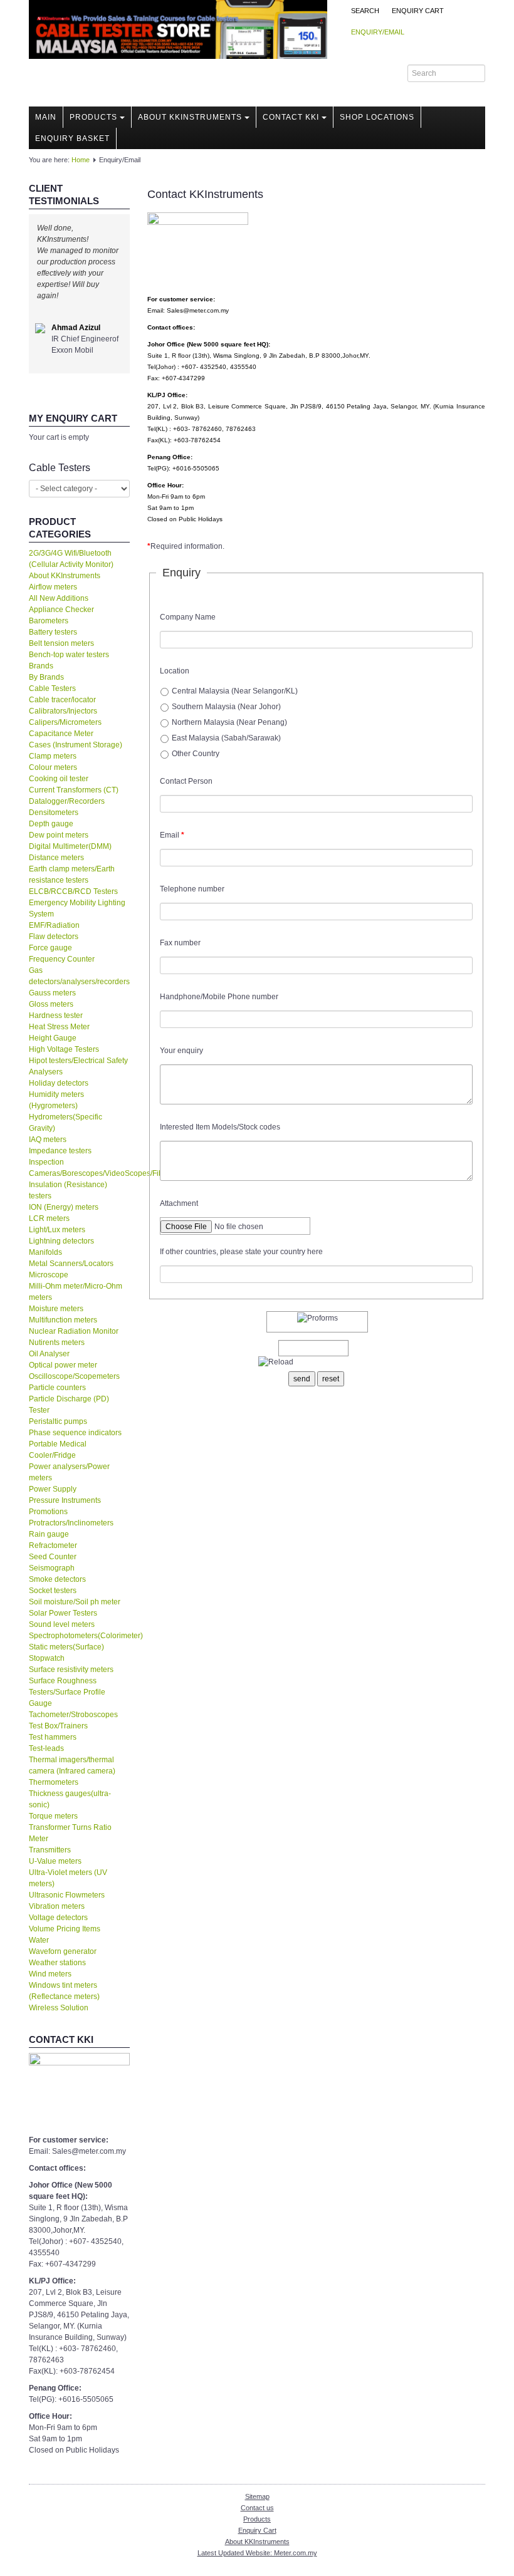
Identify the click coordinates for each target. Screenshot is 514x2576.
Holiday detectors (59, 1083)
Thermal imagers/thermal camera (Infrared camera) (72, 1765)
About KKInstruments (190, 117)
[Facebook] (374, 73)
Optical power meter (63, 1365)
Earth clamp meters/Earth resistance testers (72, 875)
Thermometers (54, 1782)
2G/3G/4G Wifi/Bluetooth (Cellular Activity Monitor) (71, 559)
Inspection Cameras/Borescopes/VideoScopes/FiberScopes (79, 1168)
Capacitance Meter (61, 734)
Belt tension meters (61, 643)
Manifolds (45, 1252)
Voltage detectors (58, 1918)
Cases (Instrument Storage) (76, 745)
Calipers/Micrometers (65, 722)
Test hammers (53, 1737)
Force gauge (50, 948)
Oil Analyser (49, 1354)
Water (39, 1940)
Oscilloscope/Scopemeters (74, 1376)
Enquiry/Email (378, 32)
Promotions (48, 1512)
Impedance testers (60, 1151)
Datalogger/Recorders (67, 801)
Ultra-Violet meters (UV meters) (68, 1878)
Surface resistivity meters (71, 1670)
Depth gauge (51, 824)
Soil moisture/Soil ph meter (75, 1602)
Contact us (257, 2508)
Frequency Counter (62, 959)
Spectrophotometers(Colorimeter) (79, 1636)
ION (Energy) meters (64, 1207)
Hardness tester (56, 1015)
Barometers (49, 621)
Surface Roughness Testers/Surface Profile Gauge (67, 1692)
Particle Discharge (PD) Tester (69, 1405)
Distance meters (56, 858)
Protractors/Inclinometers (71, 1523)
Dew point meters (59, 835)
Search (365, 11)
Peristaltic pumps (58, 1421)
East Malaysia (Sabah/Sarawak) (226, 738)
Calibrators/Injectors (63, 711)
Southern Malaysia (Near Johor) (226, 707)
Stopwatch (47, 1658)
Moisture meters (56, 1309)
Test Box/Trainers (58, 1726)
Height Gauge (53, 1038)
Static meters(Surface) (66, 1647)
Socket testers (53, 1591)
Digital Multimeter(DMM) (70, 846)
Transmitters (50, 1850)
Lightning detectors (61, 1241)
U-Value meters (55, 1861)
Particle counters (57, 1388)
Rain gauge (49, 1534)
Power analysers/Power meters (69, 1472)
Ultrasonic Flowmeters (67, 1895)
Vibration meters (57, 1906)
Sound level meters (62, 1624)
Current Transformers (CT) (74, 790)
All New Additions (59, 598)
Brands (41, 666)
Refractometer (53, 1545)
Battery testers (53, 632)
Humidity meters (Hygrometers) (56, 1100)
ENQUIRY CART (418, 11)
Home (81, 160)
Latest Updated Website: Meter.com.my (257, 2553)
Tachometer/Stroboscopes (73, 1715)
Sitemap (257, 2496)
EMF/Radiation (54, 925)
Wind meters (50, 1974)
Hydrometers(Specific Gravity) (66, 1123)
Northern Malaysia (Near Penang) (229, 722)
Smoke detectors (57, 1579)
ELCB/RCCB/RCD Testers (73, 891)
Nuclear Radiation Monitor (74, 1331)
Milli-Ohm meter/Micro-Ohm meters (76, 1292)
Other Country (196, 754)
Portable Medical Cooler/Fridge (58, 1450)
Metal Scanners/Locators (71, 1264)
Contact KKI (291, 117)
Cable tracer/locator (62, 700)
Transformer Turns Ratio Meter (70, 1833)
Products (93, 117)
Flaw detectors (54, 937)
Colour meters (53, 767)
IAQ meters (48, 1140)
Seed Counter (53, 1557)
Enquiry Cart (257, 2530)
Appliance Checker (61, 610)
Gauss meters (52, 993)
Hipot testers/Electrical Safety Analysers (78, 1066)
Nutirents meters (57, 1343)
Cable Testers (52, 688)
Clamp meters (53, 756)
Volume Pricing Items (65, 1929)
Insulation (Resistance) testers (68, 1190)
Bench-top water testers (69, 655)
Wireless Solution (59, 2008)
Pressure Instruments (65, 1500)
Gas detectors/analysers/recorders (79, 976)
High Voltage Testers (64, 1049)
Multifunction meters (63, 1320)
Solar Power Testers (63, 1613)
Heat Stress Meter (59, 1027)
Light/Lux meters (57, 1230)
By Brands (46, 677)
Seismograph (52, 1568)
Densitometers (54, 813)
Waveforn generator (63, 1951)
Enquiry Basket (72, 138)
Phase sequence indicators (75, 1433)
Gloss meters (51, 1004)
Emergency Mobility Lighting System (77, 908)
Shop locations (377, 117)
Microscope (49, 1275)
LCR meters (49, 1218)
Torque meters (53, 1816)
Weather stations (57, 1963)
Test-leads (46, 1748)
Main (46, 117)
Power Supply (53, 1489)
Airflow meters (53, 587)
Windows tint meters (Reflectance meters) (64, 1991)
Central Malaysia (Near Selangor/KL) (235, 691)
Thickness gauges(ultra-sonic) (70, 1799)
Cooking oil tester (59, 779)
